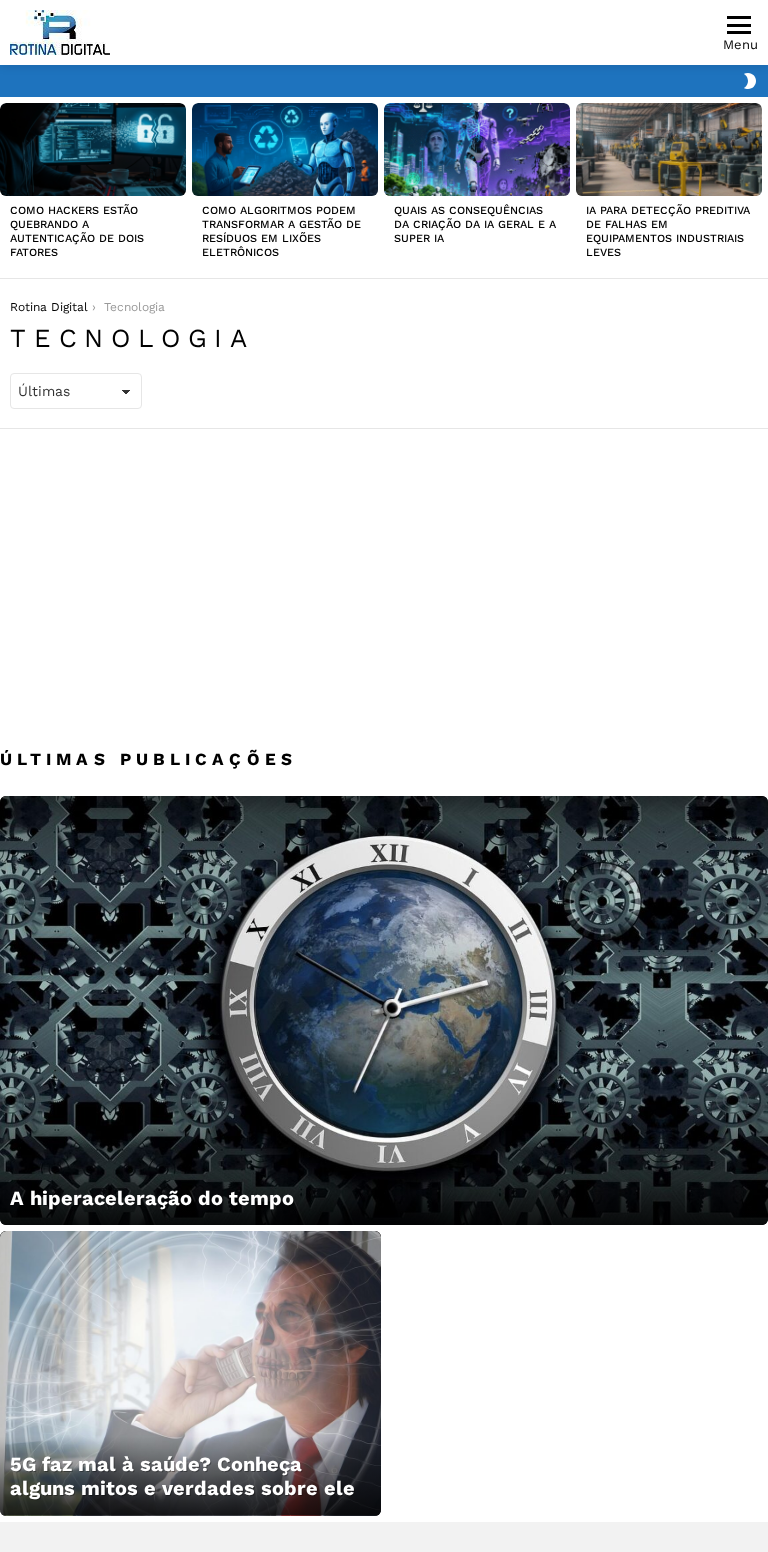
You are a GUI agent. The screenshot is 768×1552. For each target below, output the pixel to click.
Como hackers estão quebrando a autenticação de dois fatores (77, 231)
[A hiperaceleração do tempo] (384, 1010)
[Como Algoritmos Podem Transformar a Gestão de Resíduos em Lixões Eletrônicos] (285, 149)
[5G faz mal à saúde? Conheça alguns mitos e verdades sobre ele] (190, 1373)
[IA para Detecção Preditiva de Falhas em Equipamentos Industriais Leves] (669, 149)
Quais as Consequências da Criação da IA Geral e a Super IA (475, 224)
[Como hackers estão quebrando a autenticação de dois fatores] (93, 149)
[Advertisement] (384, 579)
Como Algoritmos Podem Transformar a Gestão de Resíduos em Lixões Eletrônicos (281, 231)
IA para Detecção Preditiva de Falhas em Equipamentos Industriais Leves (668, 231)
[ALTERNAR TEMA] (750, 81)
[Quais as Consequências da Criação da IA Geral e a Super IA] (477, 149)
